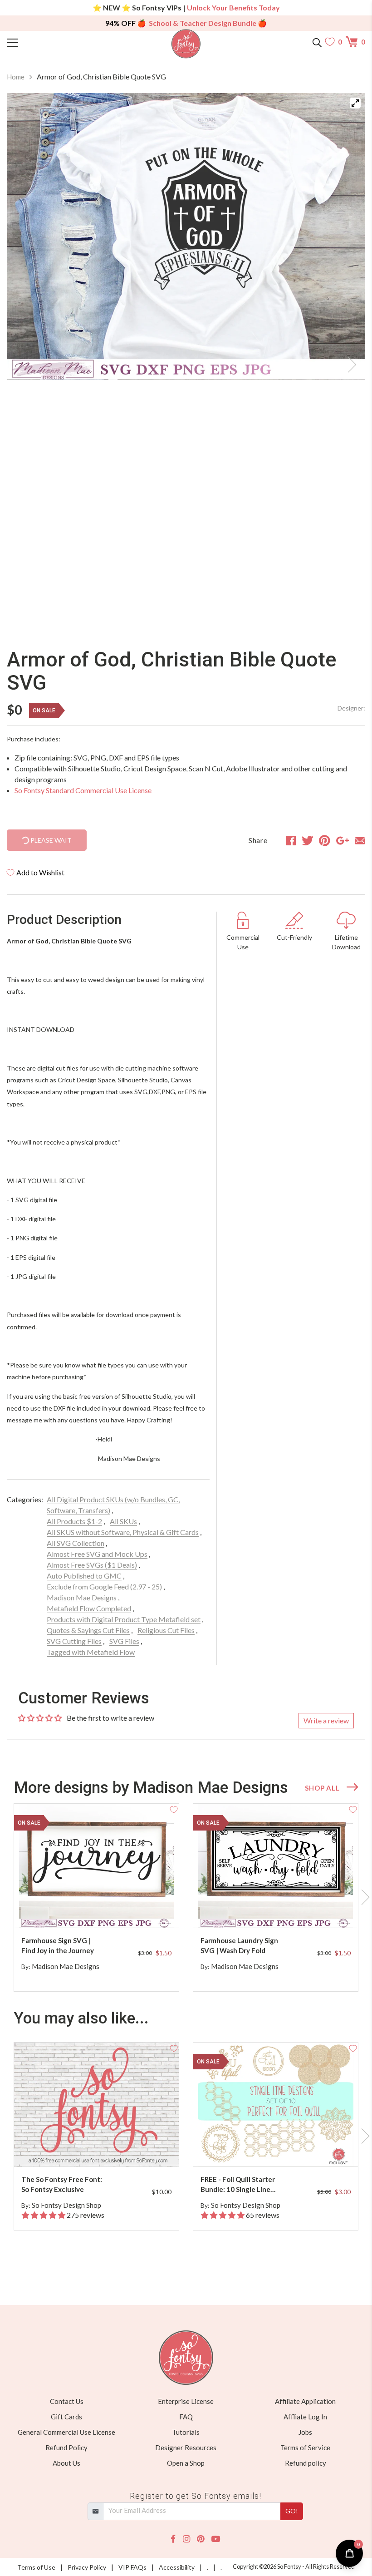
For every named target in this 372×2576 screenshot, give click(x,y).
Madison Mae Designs (82, 1597)
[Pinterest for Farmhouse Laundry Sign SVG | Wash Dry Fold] (283, 1910)
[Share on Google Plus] (343, 840)
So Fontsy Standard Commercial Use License (83, 790)
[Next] (347, 362)
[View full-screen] (355, 103)
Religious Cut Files (166, 1630)
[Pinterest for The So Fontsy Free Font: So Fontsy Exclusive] (104, 2149)
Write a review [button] (326, 1720)
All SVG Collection (76, 1543)
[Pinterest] (201, 2539)
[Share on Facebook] (291, 840)
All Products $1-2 (74, 1521)
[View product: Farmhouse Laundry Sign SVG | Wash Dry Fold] (276, 1866)
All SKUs (123, 1521)
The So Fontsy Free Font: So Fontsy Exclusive (62, 2184)
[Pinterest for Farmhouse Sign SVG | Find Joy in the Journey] (104, 1910)
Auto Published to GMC (84, 1576)
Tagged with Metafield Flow (91, 1652)
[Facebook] (173, 2539)
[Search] (317, 42)
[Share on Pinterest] (325, 840)
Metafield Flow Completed (89, 1608)
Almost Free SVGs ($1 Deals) (92, 1565)
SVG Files (124, 1641)
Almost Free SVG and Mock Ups (97, 1554)
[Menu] (52, 42)
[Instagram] (186, 2539)
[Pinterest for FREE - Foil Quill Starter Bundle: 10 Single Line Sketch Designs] (283, 2149)
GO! (292, 2511)
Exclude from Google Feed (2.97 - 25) (104, 1587)
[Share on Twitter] (308, 840)
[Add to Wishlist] (174, 1809)
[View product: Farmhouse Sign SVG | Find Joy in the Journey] (96, 1866)
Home (16, 77)
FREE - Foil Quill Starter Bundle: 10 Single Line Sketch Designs (238, 2185)
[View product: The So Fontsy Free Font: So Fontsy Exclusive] (96, 2105)
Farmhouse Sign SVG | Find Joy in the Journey (58, 1946)
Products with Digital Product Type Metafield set (124, 1619)
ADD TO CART (143, 1910)
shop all (322, 1788)
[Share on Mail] (360, 840)
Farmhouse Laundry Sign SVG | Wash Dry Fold (239, 1946)
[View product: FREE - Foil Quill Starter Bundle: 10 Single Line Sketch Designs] (276, 2105)
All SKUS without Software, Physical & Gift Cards (123, 1532)
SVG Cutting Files (74, 1641)
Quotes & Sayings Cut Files (88, 1630)
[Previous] (25, 362)
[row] (186, 1898)
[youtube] (216, 2539)
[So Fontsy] (186, 44)
